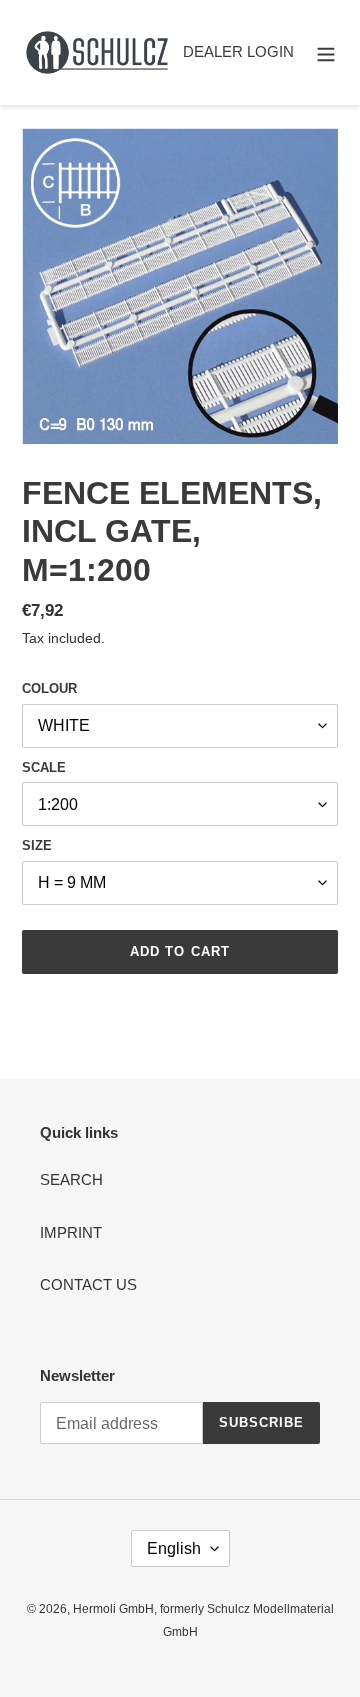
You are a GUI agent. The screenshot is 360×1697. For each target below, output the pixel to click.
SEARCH (71, 1179)
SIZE (37, 845)
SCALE (44, 767)
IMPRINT (71, 1232)
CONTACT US (88, 1284)
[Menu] (326, 52)
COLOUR (49, 688)
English (174, 1548)
